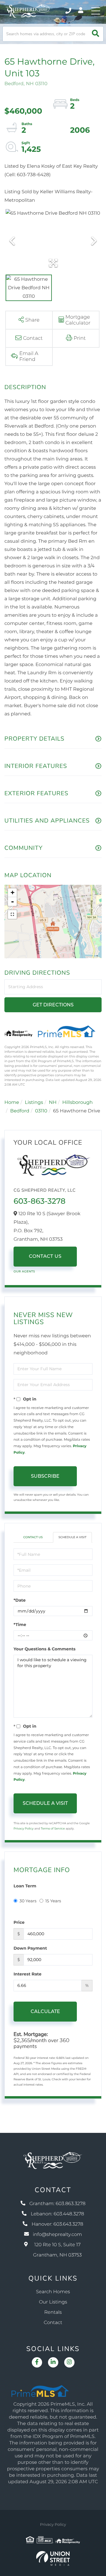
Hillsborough (77, 1103)
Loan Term (25, 1886)
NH (53, 1103)
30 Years (28, 1901)
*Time (20, 1625)
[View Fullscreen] (12, 914)
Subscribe (45, 1476)
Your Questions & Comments (44, 1649)
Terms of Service (53, 1828)
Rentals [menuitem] (53, 2312)
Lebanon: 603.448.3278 (57, 2214)
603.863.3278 (69, 11)
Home (12, 1103)
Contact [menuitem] (53, 2323)
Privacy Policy (24, 1828)
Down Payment (30, 1948)
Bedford (20, 1111)
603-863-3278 (39, 1201)
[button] (96, 34)
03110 (41, 1111)
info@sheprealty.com (58, 2235)
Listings (34, 1103)
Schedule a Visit (72, 1537)
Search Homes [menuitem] (53, 2292)
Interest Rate (28, 1974)
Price (19, 1922)
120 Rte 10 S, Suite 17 (57, 2250)
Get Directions (53, 1005)
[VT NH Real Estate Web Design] (53, 2558)
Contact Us (45, 1256)
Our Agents (24, 1271)
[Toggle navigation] (96, 11)
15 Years (53, 1901)
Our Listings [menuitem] (53, 2302)
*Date (20, 1600)
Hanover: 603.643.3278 (57, 2224)
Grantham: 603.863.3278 (58, 2204)
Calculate (45, 2011)
